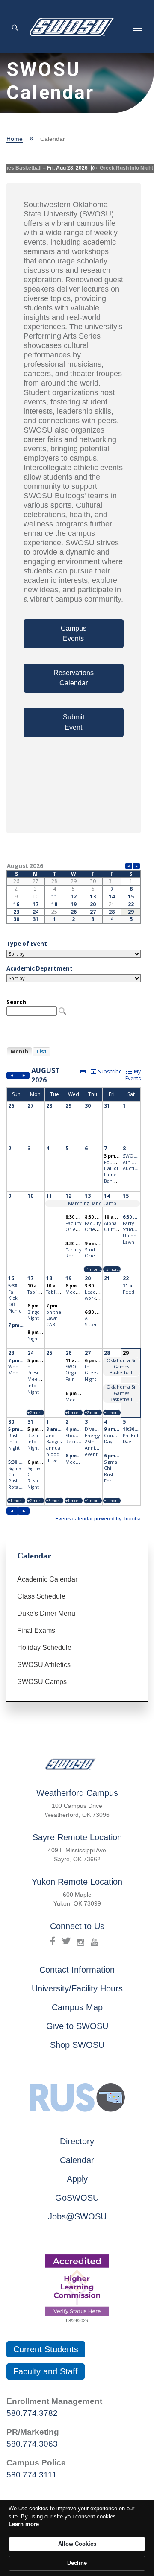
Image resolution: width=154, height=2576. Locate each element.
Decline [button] (77, 2563)
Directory (77, 2141)
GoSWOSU (77, 2198)
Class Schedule (41, 1596)
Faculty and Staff (46, 2371)
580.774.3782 (32, 2413)
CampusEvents (74, 633)
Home (15, 139)
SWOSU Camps (42, 1682)
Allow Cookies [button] (77, 2544)
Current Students (46, 2349)
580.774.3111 (32, 2475)
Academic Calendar (47, 1579)
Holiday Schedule (44, 1648)
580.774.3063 (32, 2444)
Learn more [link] (24, 2524)
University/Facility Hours (77, 1988)
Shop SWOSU (77, 2045)
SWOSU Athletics (44, 1665)
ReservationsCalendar (74, 678)
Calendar (77, 2160)
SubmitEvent (74, 722)
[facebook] (53, 1941)
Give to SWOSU (77, 2026)
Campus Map (77, 2007)
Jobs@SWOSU (77, 2216)
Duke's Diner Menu (46, 1613)
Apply (77, 2179)
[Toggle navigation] (137, 28)
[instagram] (81, 1941)
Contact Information (77, 1970)
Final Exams (36, 1630)
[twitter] (66, 1941)
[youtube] (94, 1941)
